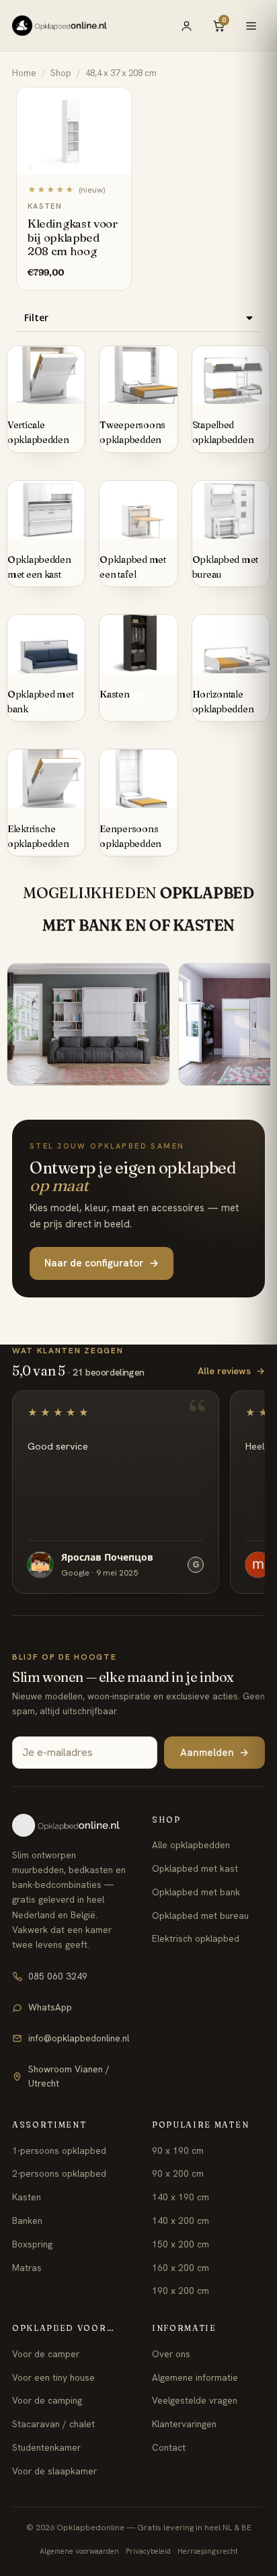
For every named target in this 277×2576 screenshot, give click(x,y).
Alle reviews (231, 1371)
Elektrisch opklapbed (196, 1938)
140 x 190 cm (181, 2197)
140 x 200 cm (181, 2221)
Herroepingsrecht (208, 2551)
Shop (61, 73)
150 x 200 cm (181, 2244)
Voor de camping (47, 2400)
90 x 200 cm (178, 2173)
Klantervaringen (184, 2424)
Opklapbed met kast (195, 1868)
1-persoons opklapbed (59, 2150)
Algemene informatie (195, 2377)
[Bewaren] (114, 102)
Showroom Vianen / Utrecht (69, 2076)
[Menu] (251, 26)
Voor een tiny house (53, 2377)
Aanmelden (214, 1753)
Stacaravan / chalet (53, 2424)
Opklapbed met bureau (200, 1916)
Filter (36, 317)
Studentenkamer (46, 2447)
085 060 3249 (58, 1976)
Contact (169, 2447)
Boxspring (32, 2244)
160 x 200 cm (181, 2268)
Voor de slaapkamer (54, 2471)
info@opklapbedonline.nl (79, 2038)
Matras (27, 2268)
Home (24, 73)
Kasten (27, 2197)
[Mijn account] (186, 26)
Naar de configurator (102, 1263)
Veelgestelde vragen (195, 2400)
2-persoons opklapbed (59, 2173)
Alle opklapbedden (191, 1845)
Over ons (171, 2354)
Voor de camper (46, 2354)
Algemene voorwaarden (79, 2551)
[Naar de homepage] (71, 1825)
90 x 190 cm (178, 2150)
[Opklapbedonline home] (60, 26)
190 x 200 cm (181, 2291)
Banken (27, 2221)
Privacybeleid (148, 2551)
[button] (138, 318)
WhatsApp (50, 2007)
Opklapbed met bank (196, 1892)
